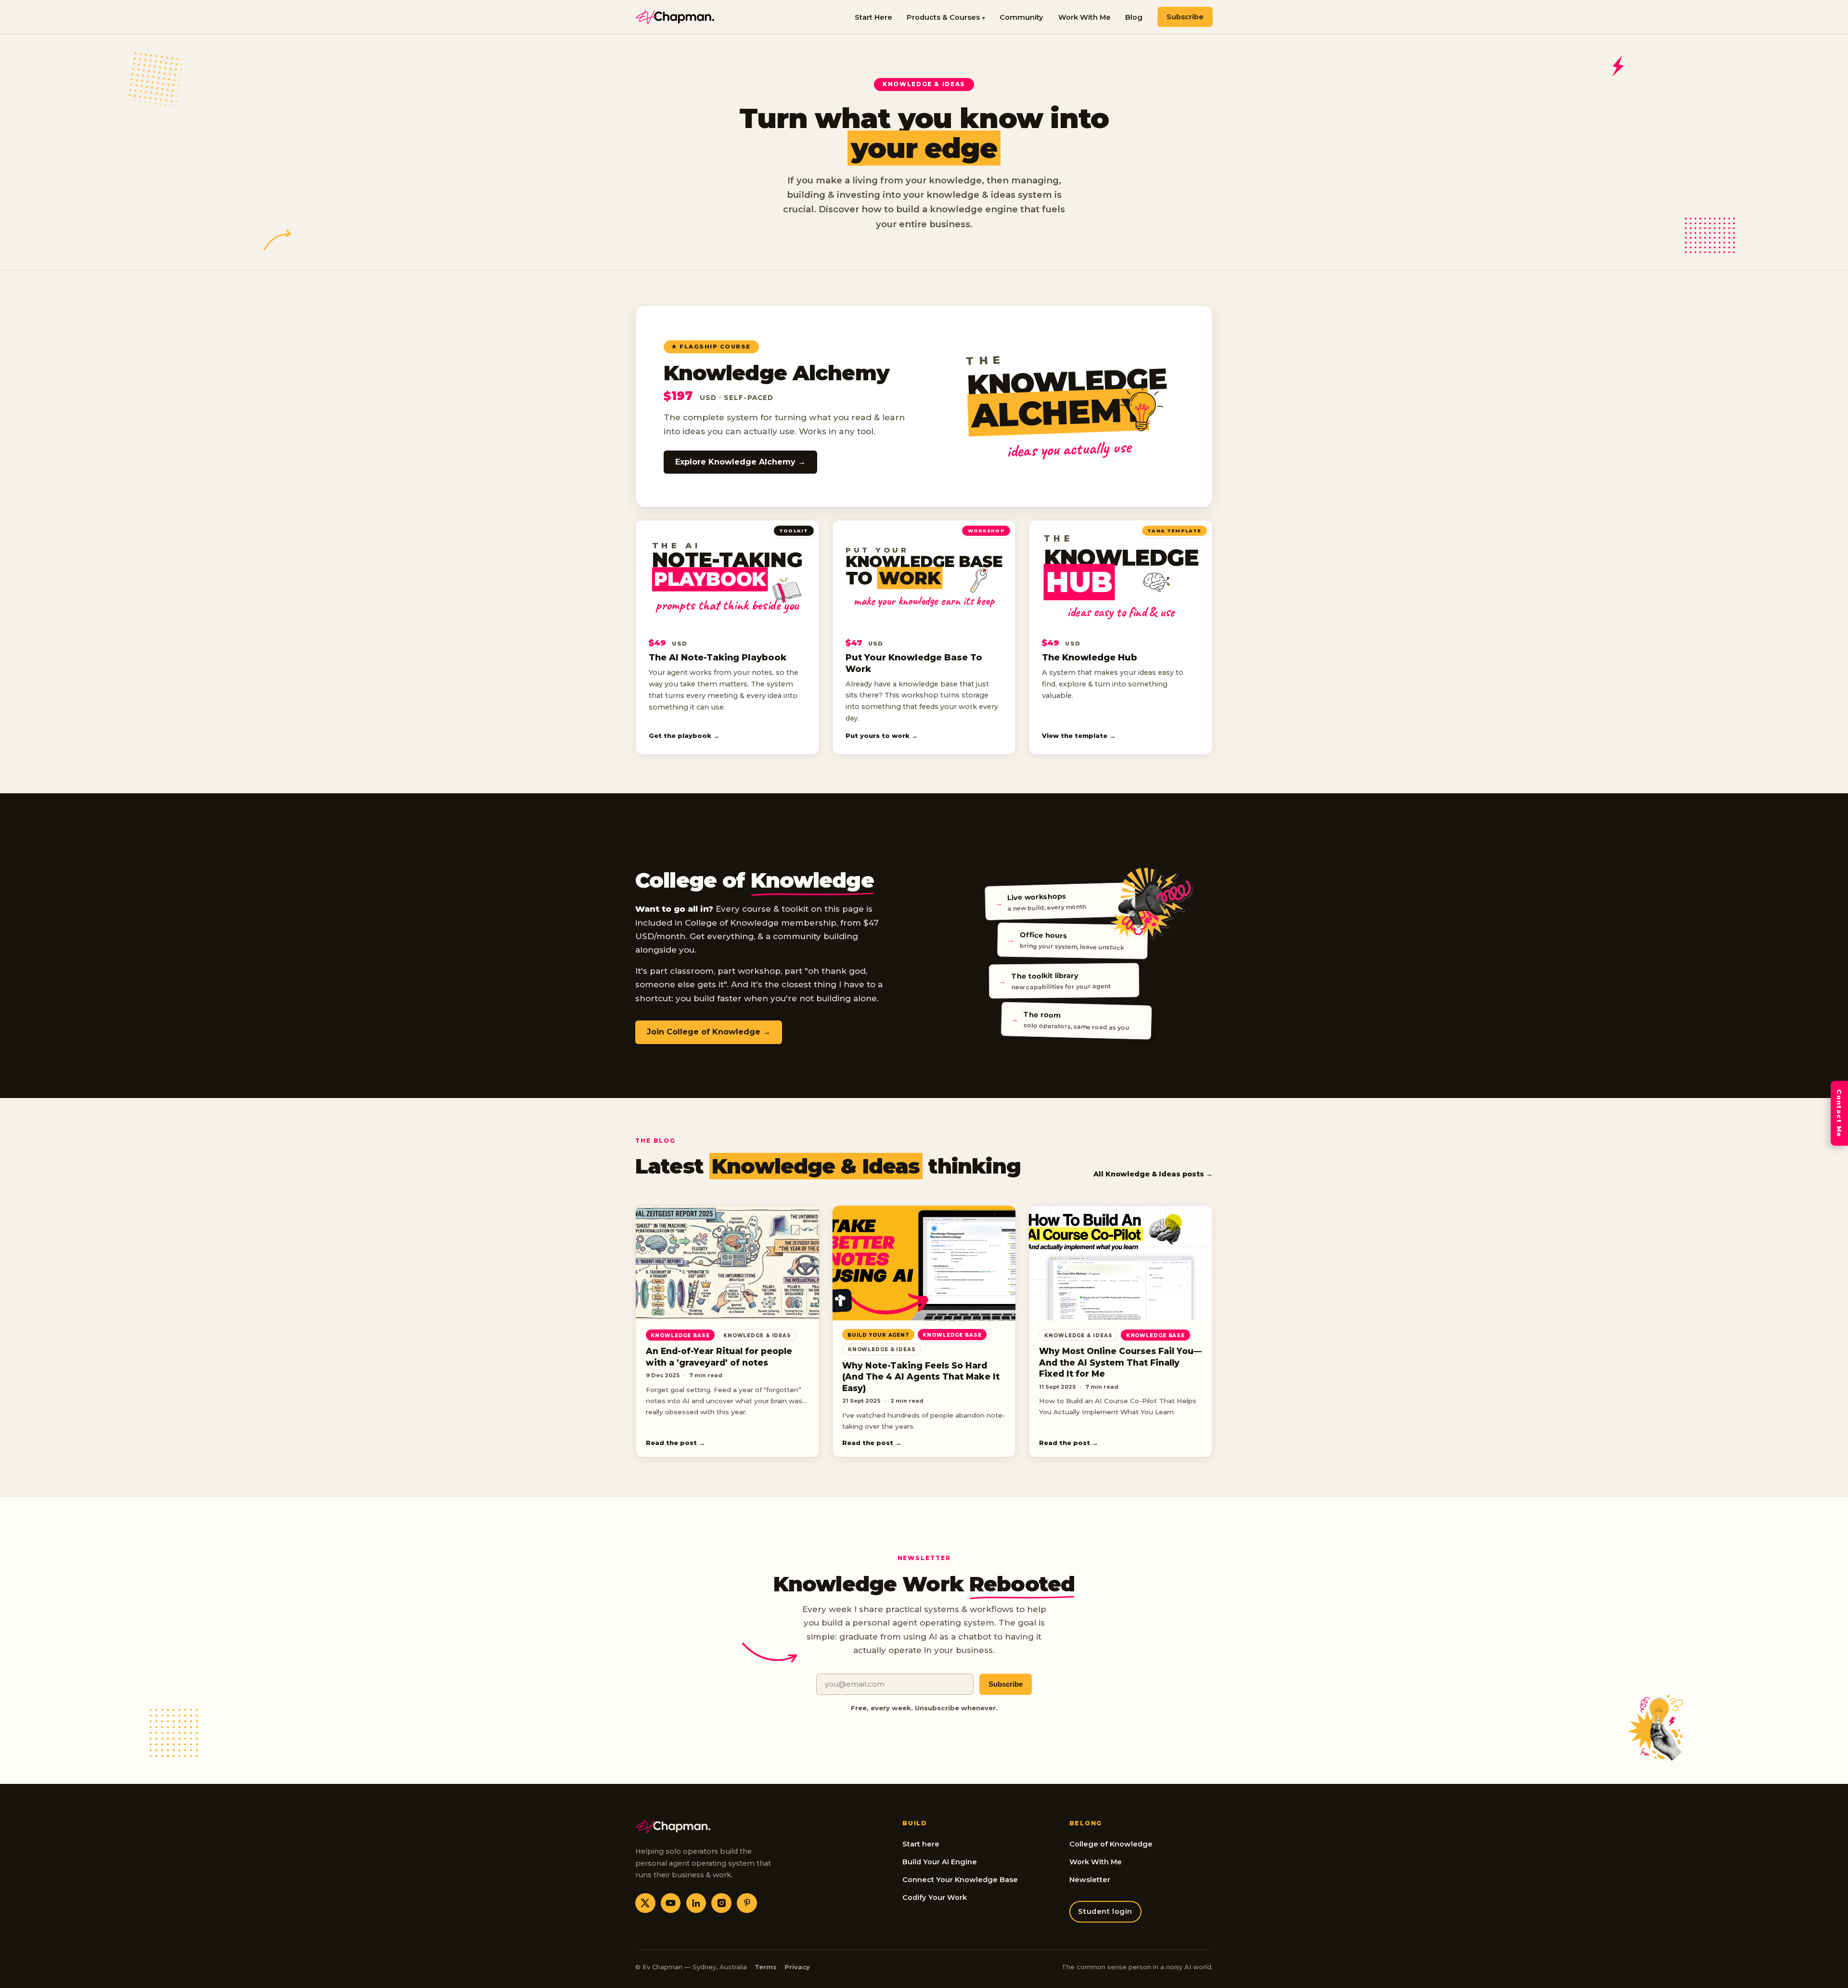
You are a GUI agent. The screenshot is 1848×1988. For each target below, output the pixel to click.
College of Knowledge (1111, 1844)
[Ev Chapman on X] (645, 1903)
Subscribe (1185, 17)
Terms (766, 1967)
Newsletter (1090, 1880)
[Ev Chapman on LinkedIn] (696, 1903)
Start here (921, 1844)
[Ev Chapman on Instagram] (721, 1903)
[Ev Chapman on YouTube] (671, 1903)
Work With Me (1084, 17)
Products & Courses (943, 17)
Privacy (797, 1967)
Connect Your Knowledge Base (960, 1880)
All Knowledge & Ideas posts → (1153, 1174)
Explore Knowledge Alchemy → (740, 462)
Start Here (873, 17)
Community (1021, 17)
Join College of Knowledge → (709, 1032)
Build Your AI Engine (940, 1862)
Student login (1105, 1911)
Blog (1134, 17)
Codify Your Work (935, 1898)
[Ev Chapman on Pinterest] (747, 1903)
